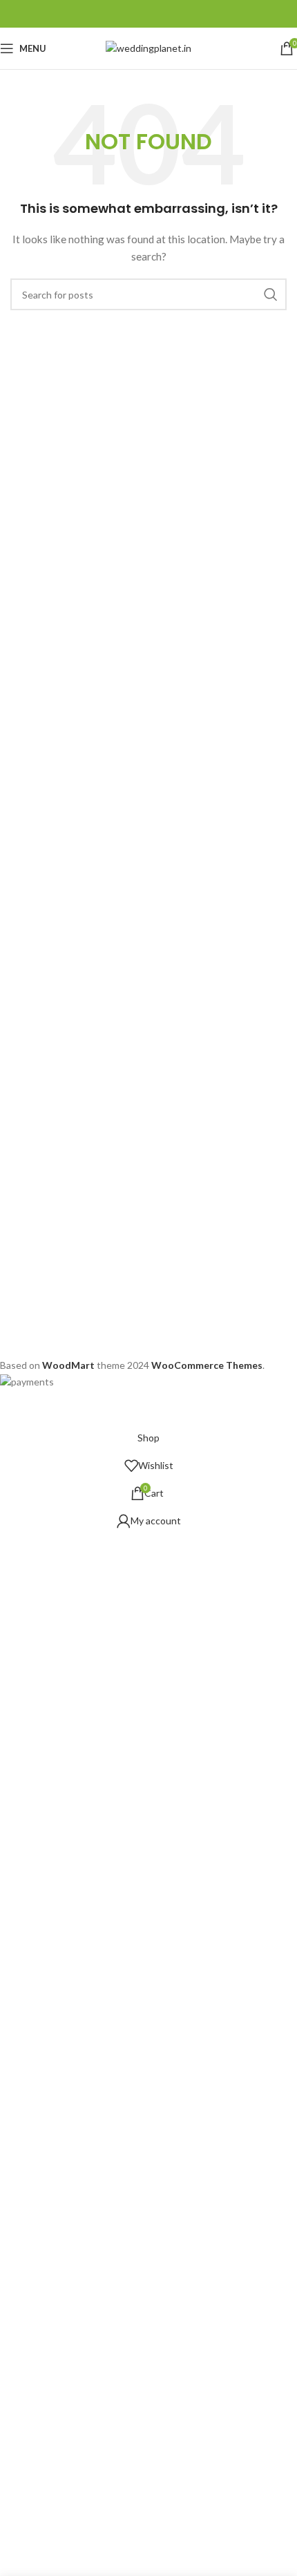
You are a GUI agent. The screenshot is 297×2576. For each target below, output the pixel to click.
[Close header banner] (17, 1407)
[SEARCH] (271, 294)
